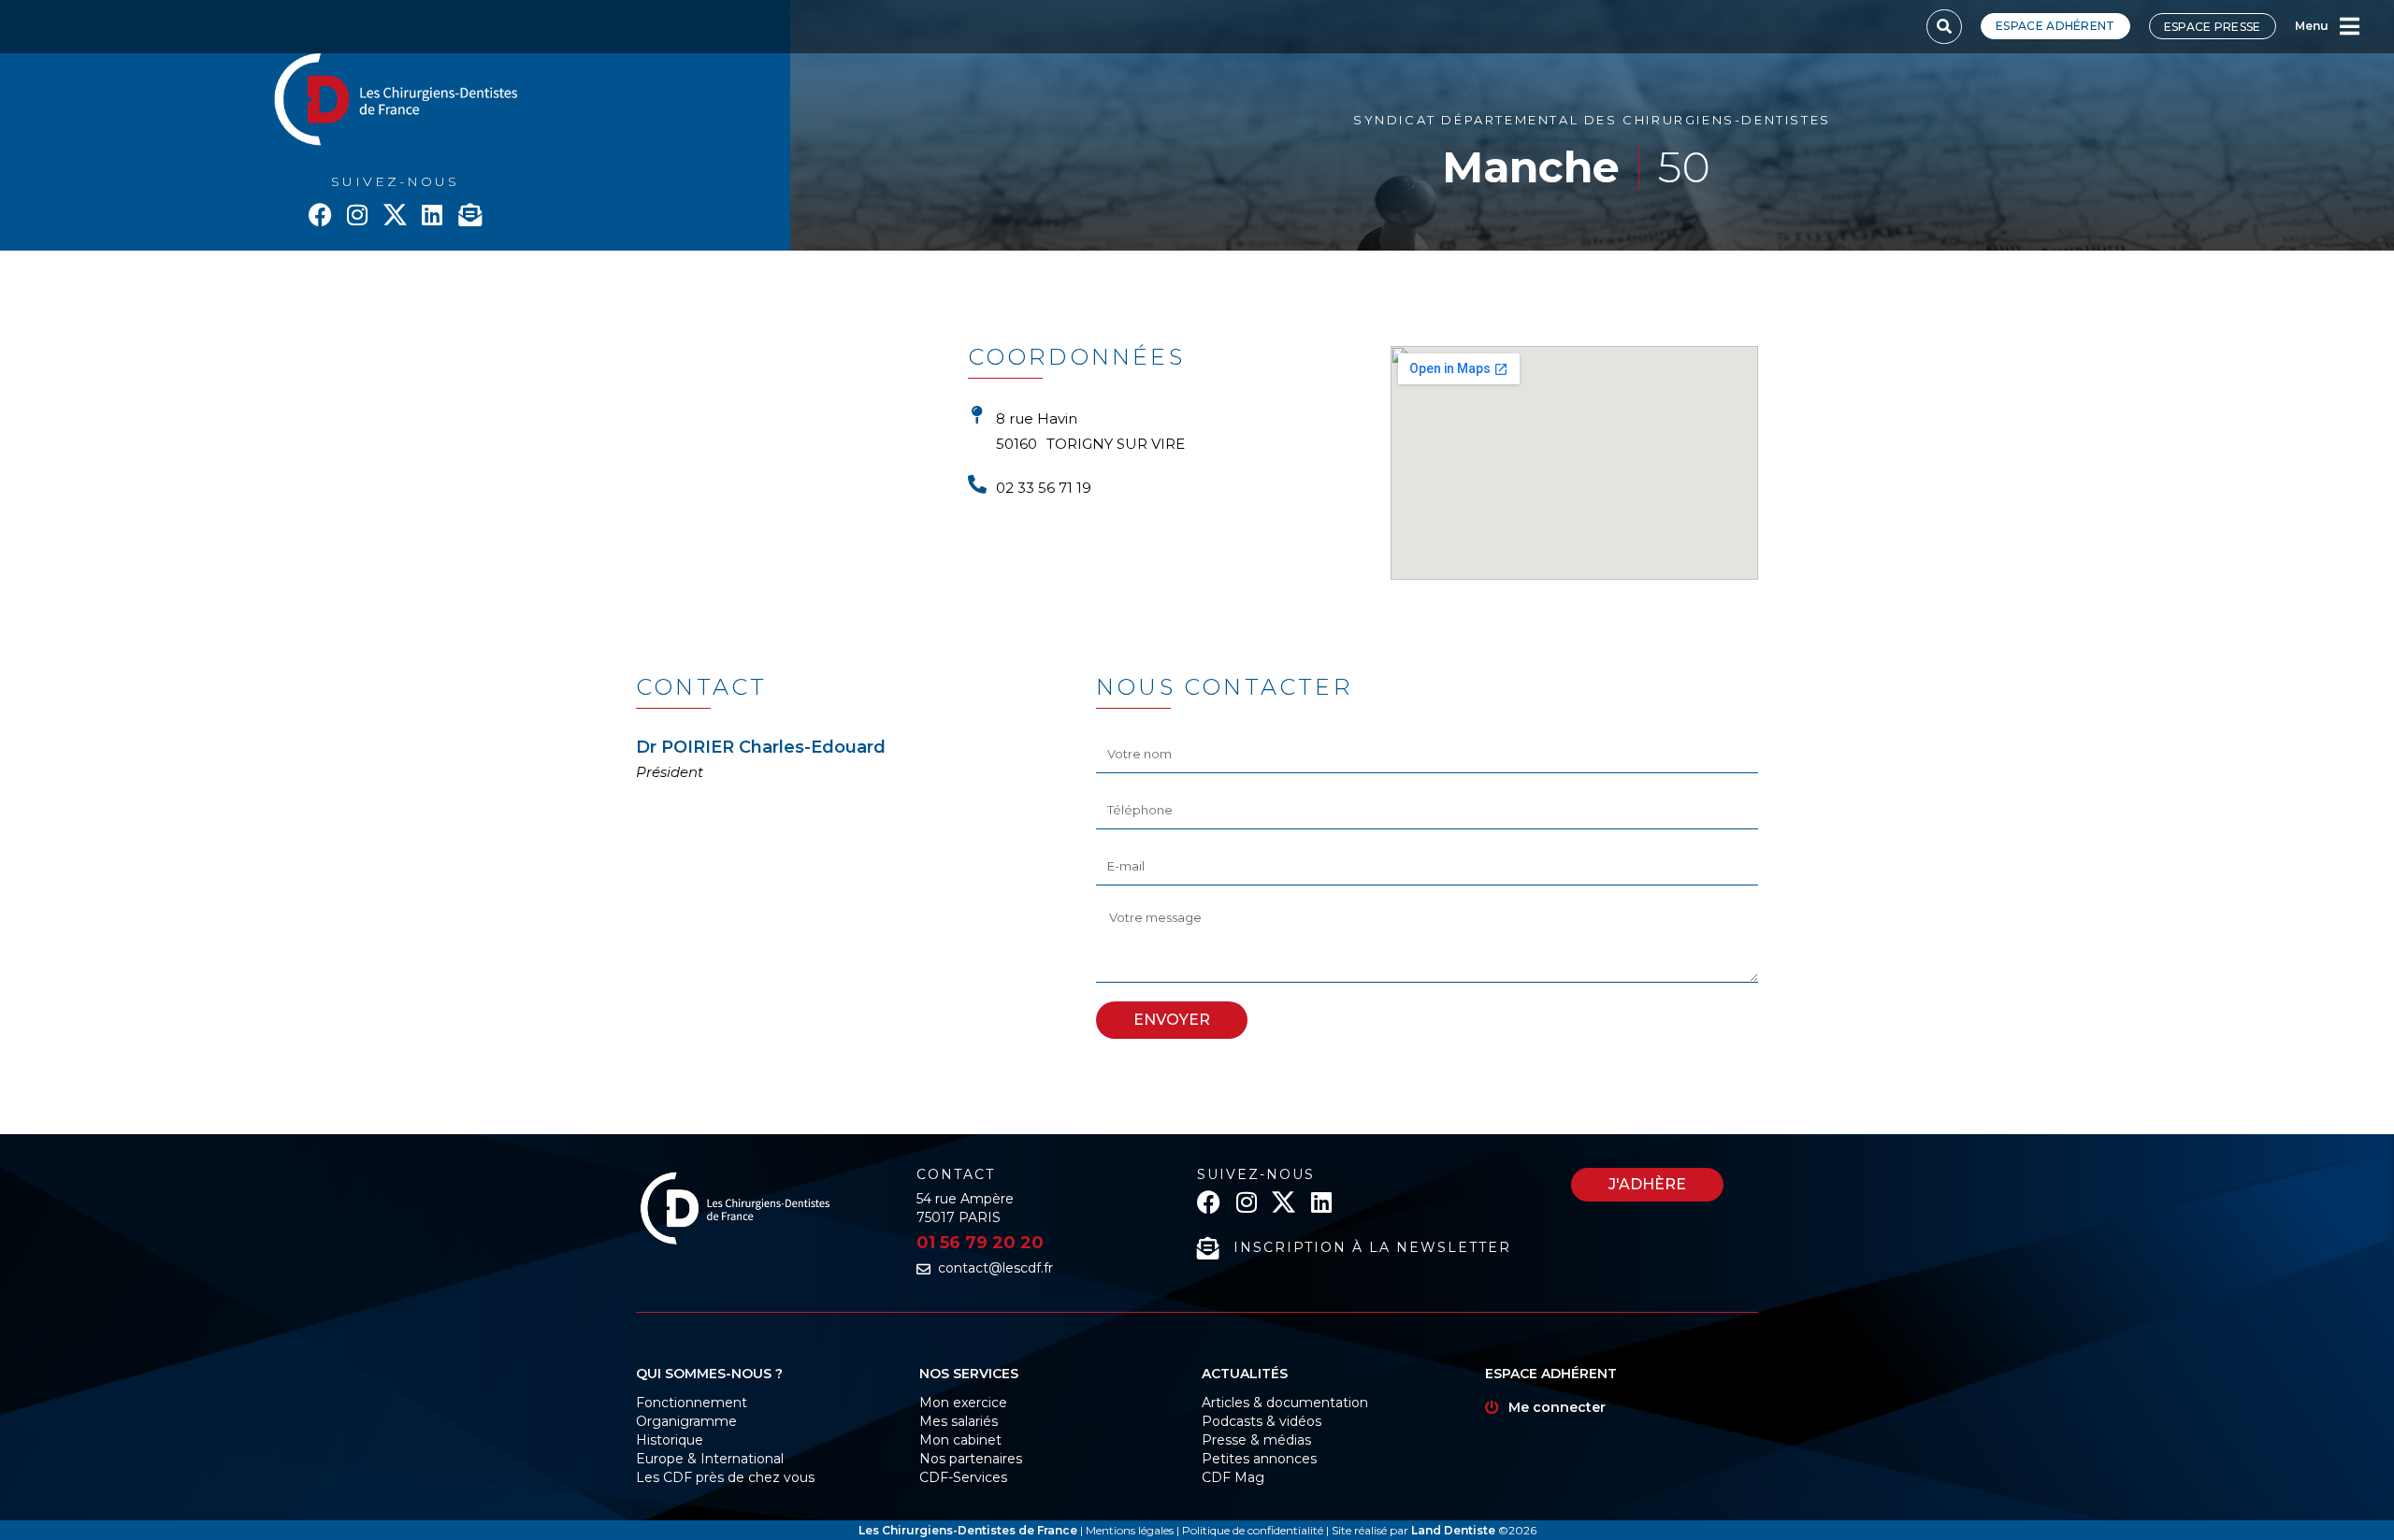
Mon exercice (963, 1403)
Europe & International (710, 1459)
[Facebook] (320, 215)
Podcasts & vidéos (1262, 1421)
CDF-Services (963, 1477)
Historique (670, 1440)
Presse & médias (1256, 1440)
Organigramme (686, 1421)
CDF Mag (1233, 1477)
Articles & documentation (1285, 1403)
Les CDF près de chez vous (725, 1477)
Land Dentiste (1453, 1530)
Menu (2312, 26)
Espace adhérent (2055, 26)
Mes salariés (959, 1421)
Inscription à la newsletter (1372, 1247)
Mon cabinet (960, 1440)
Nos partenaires (971, 1459)
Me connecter (1557, 1407)
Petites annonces (1259, 1459)
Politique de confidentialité (1254, 1530)
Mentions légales (1131, 1530)
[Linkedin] (433, 215)
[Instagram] (358, 215)
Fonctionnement (692, 1403)
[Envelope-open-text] (470, 215)
